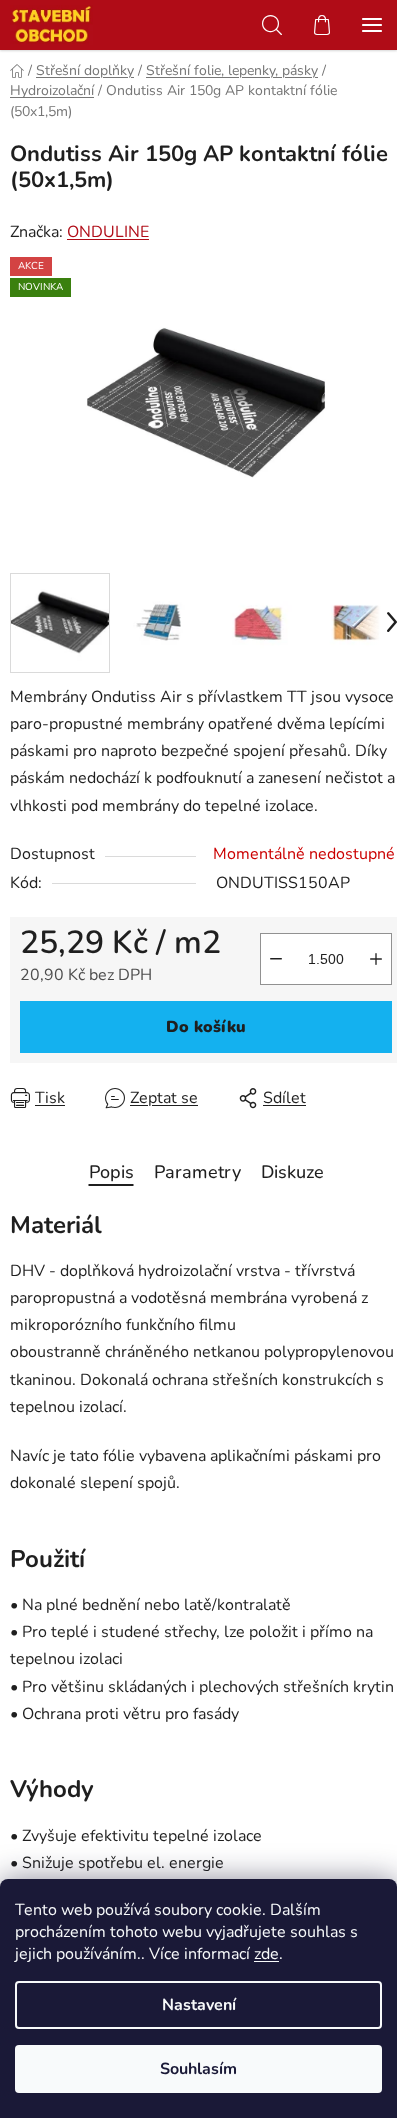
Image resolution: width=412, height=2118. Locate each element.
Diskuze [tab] (292, 1172)
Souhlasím (198, 2069)
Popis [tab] (111, 1172)
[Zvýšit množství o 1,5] (376, 959)
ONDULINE (108, 232)
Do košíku (206, 1027)
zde (266, 1954)
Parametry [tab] (197, 1172)
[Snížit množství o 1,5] (276, 959)
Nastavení (199, 2005)
